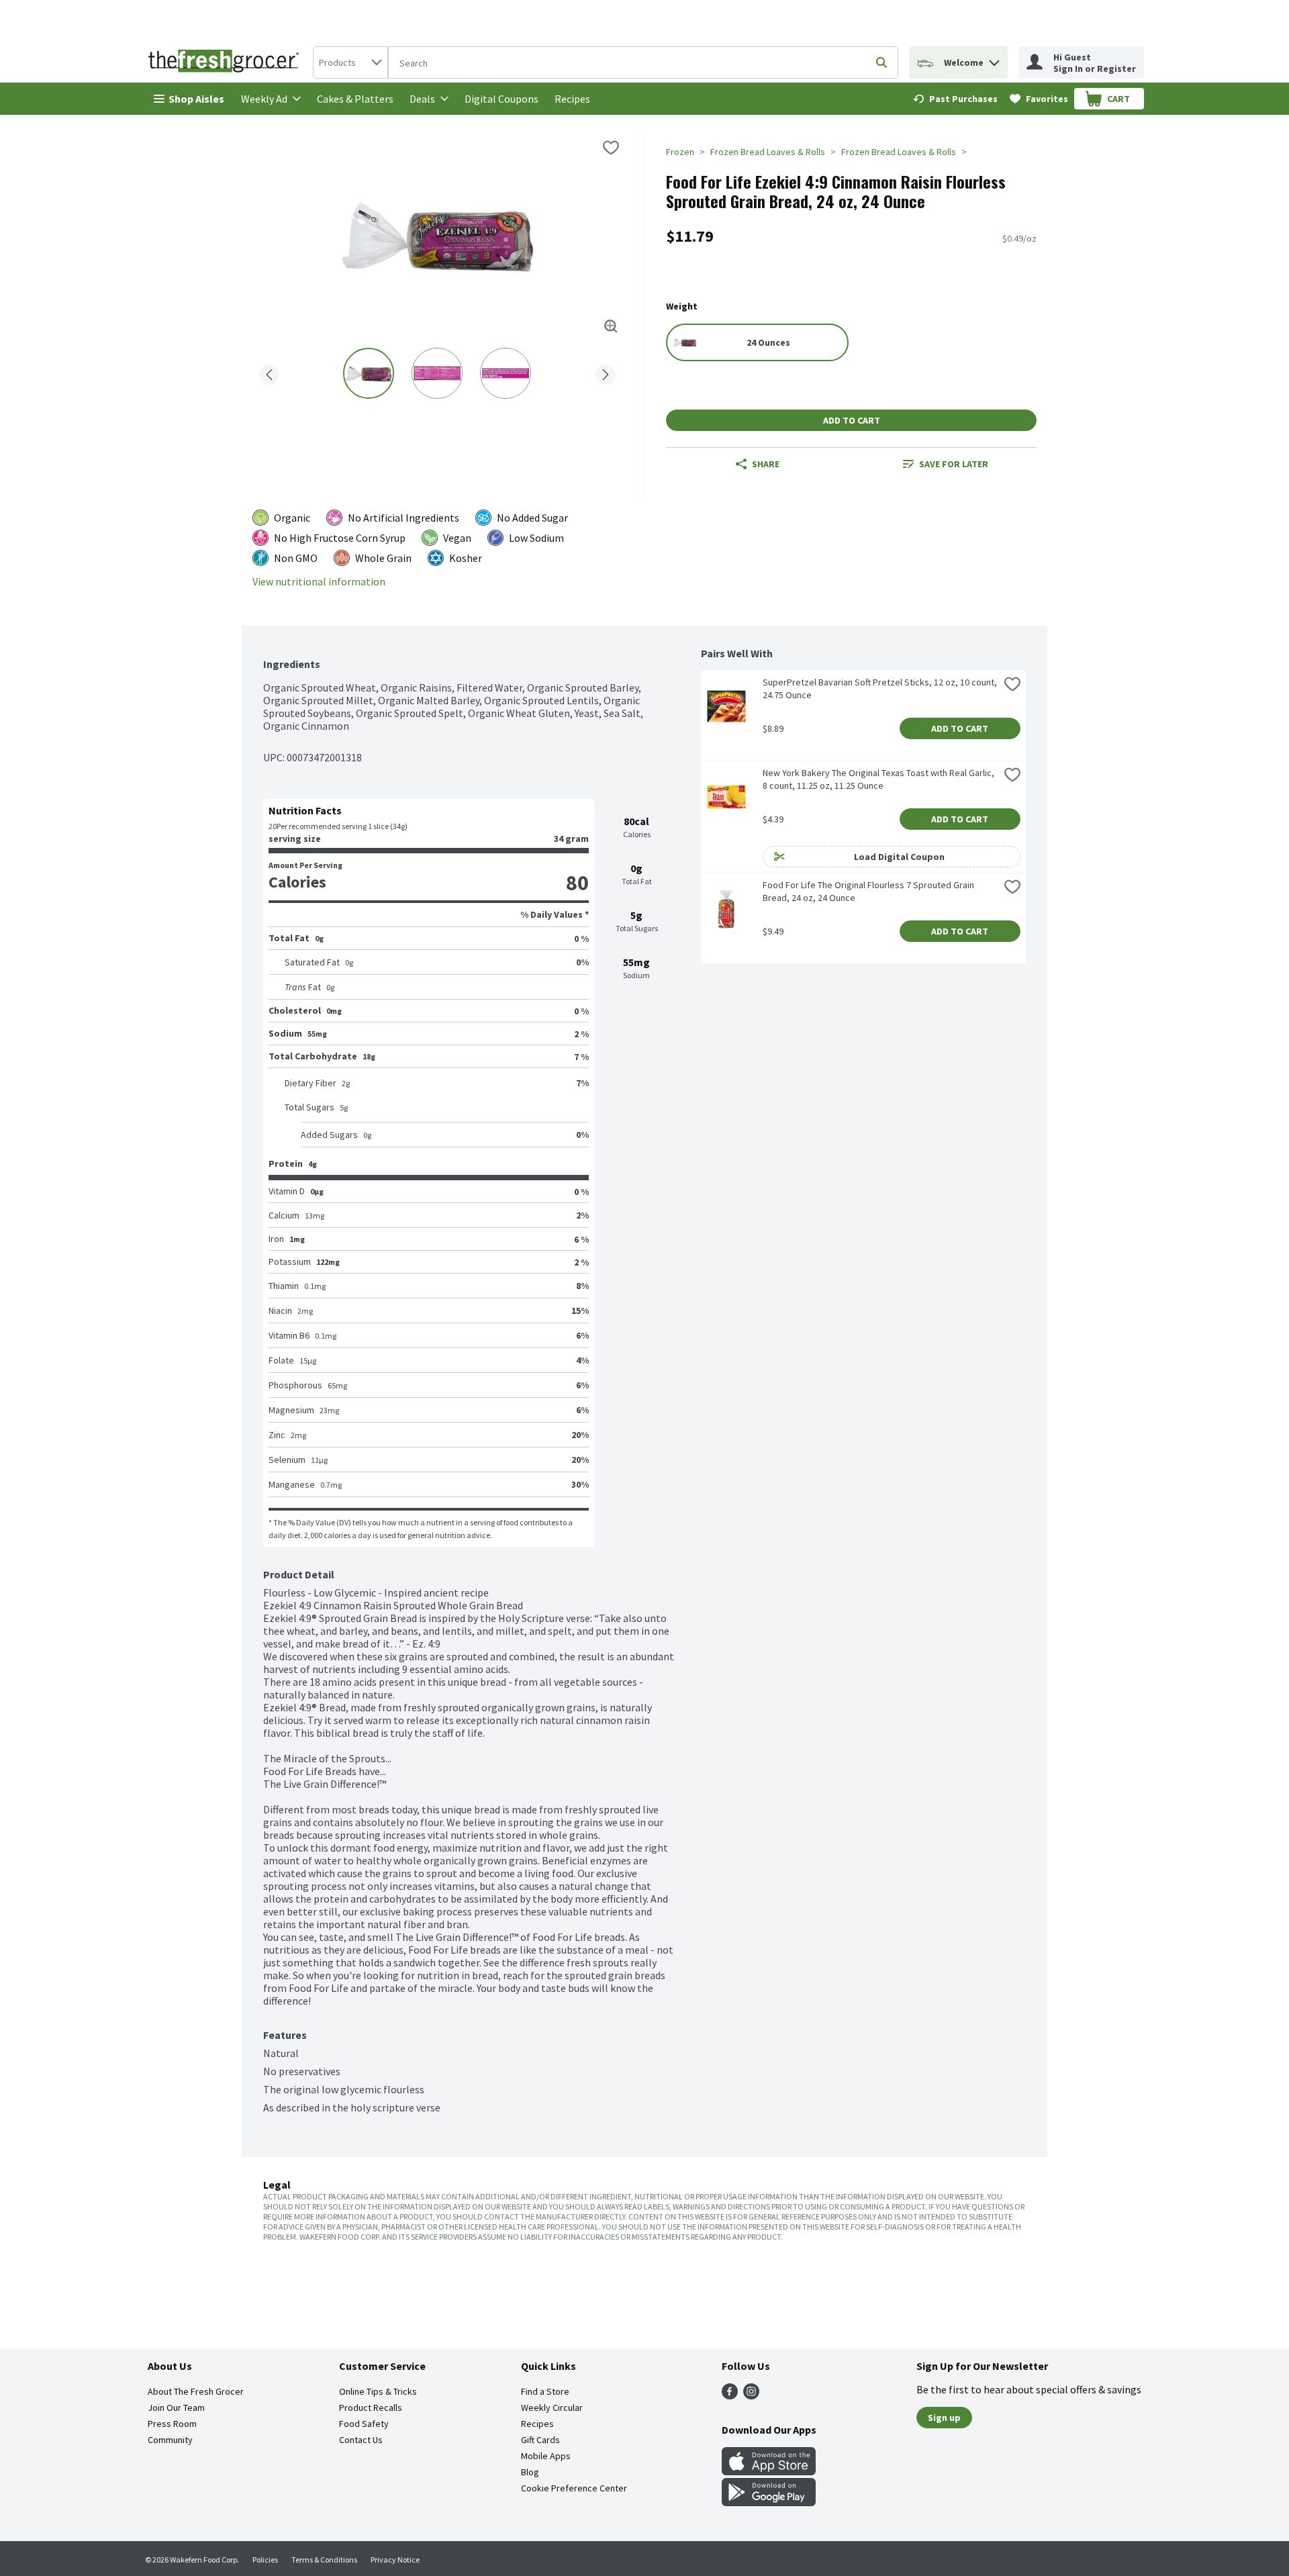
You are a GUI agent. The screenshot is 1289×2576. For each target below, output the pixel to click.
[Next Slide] (606, 372)
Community (170, 2440)
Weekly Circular (552, 2407)
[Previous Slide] (269, 372)
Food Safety (364, 2424)
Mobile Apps (546, 2456)
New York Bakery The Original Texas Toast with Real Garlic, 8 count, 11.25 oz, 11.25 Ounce (879, 779)
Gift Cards (540, 2440)
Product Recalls (371, 2407)
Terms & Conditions (324, 2560)
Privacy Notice (395, 2560)
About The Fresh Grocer (196, 2391)
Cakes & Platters (355, 99)
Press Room (172, 2424)
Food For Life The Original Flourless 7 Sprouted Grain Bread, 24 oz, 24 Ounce (869, 891)
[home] (226, 62)
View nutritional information (319, 582)
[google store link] (769, 2502)
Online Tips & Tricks (378, 2391)
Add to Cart (852, 420)
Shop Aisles (196, 99)
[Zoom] (611, 326)
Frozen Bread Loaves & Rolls (768, 152)
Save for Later (954, 464)
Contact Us (361, 2440)
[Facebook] (730, 2395)
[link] (955, 99)
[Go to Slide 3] (506, 373)
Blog (530, 2472)
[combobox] (350, 62)
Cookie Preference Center (574, 2488)
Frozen (680, 152)
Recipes (572, 99)
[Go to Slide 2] (437, 373)
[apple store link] (769, 2471)
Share (766, 464)
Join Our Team (176, 2407)
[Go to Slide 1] (369, 373)
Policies (265, 2560)
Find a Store (545, 2391)
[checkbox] (611, 148)
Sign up (944, 2418)
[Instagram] (751, 2395)
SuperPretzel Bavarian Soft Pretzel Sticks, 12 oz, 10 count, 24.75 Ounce (881, 688)
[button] (994, 59)
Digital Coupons (502, 99)
